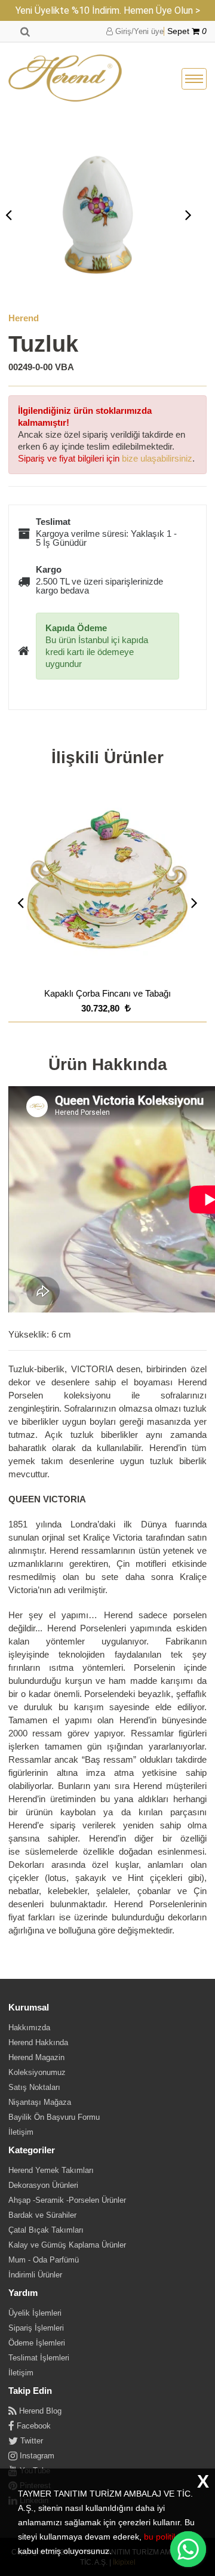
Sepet (187, 31)
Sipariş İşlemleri (36, 2328)
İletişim (21, 2132)
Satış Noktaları (34, 2087)
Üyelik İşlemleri (35, 2313)
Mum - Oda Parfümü (44, 2260)
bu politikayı (166, 2537)
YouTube (34, 2471)
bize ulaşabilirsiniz (157, 458)
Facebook (33, 2426)
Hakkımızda (29, 2028)
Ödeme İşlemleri (37, 2343)
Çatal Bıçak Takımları (46, 2230)
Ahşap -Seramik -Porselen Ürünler (67, 2200)
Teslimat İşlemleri (39, 2358)
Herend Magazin (36, 2057)
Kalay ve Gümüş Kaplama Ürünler (67, 2245)
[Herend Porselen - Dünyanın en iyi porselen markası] (65, 79)
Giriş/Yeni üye (138, 31)
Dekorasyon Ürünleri (43, 2185)
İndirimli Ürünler (35, 2275)
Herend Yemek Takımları (51, 2170)
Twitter (30, 2441)
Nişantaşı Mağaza (40, 2102)
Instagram (36, 2456)
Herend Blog (39, 2411)
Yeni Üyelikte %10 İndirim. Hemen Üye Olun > (108, 10)
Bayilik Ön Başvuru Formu (54, 2117)
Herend (24, 318)
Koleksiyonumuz (37, 2072)
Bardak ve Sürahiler (42, 2215)
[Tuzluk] (99, 214)
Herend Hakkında (38, 2042)
